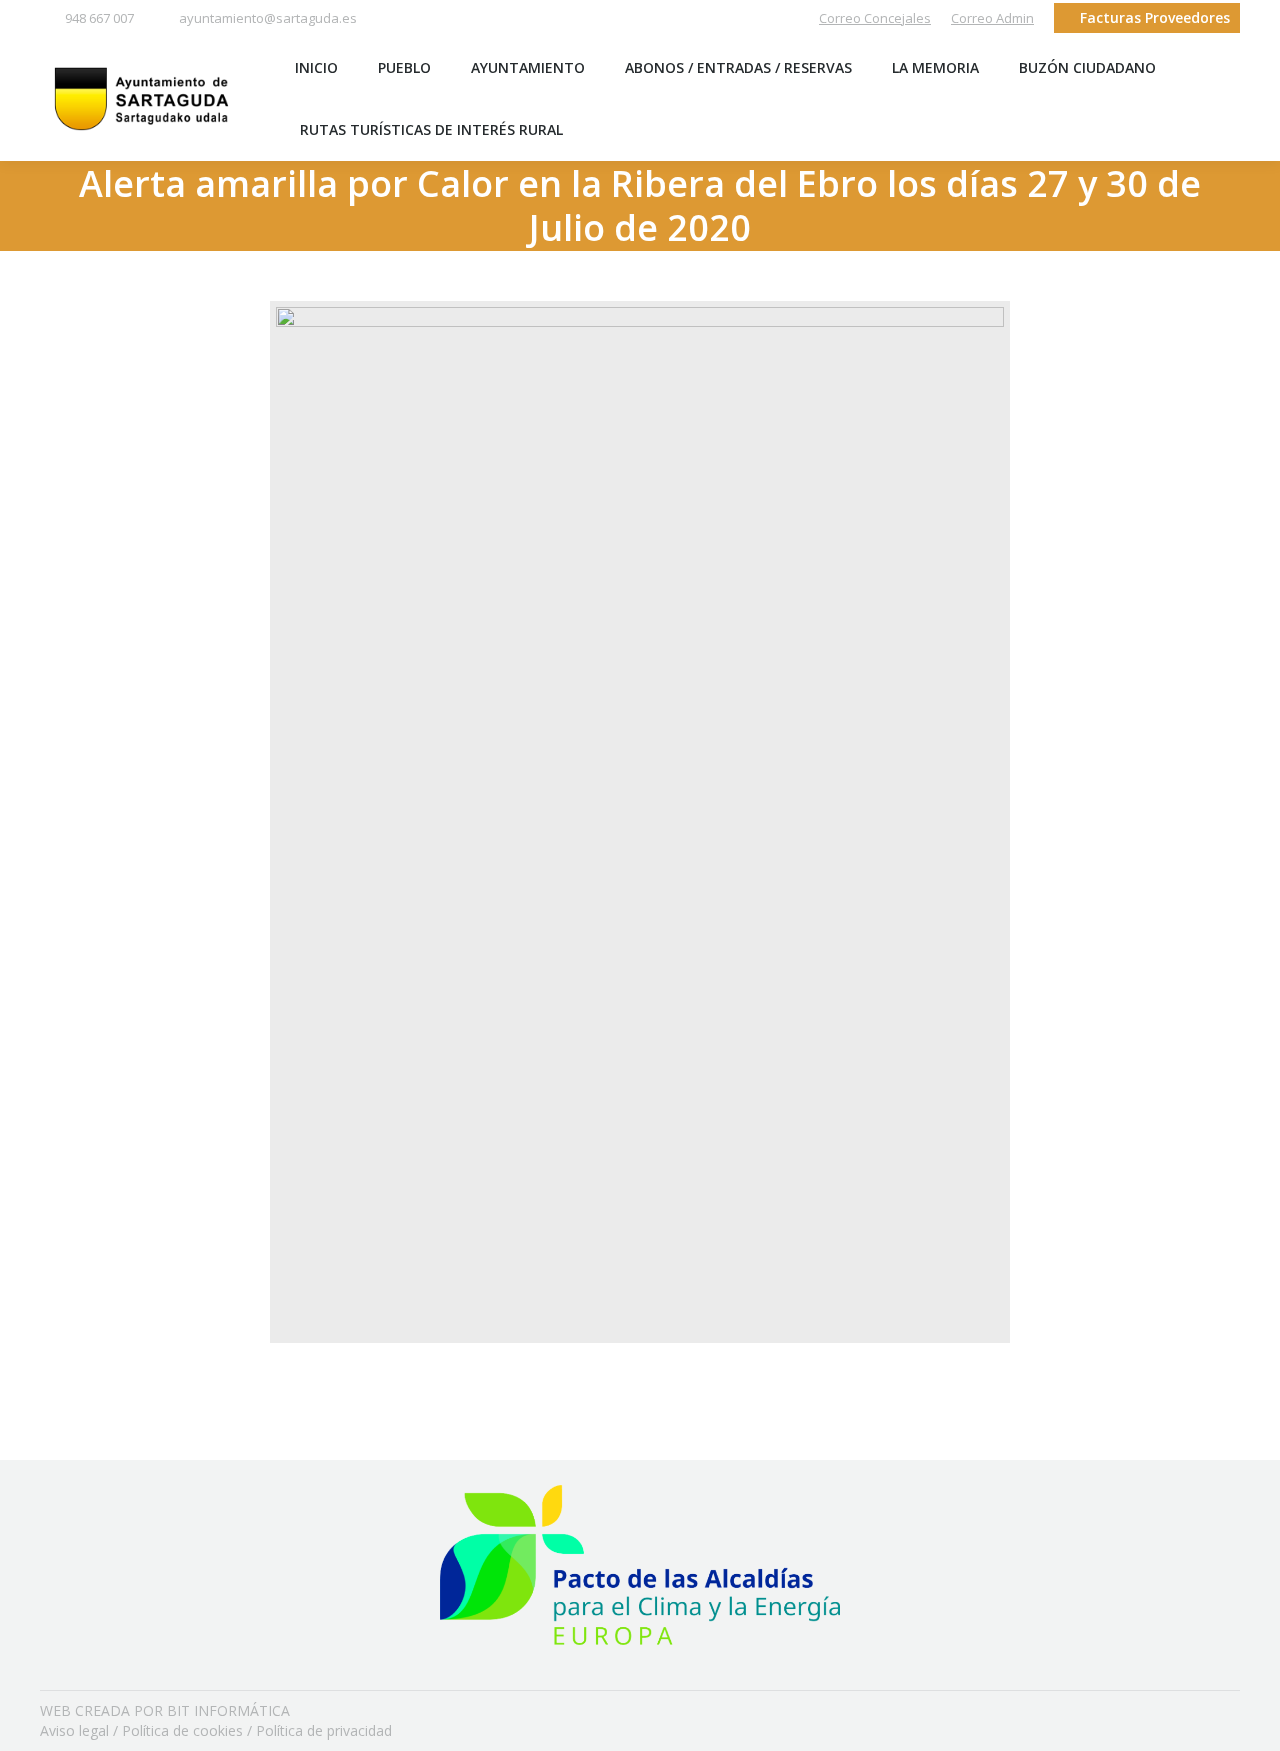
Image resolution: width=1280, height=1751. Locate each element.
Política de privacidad (324, 1730)
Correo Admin (992, 18)
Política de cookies (182, 1730)
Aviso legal (74, 1730)
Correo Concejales (875, 18)
